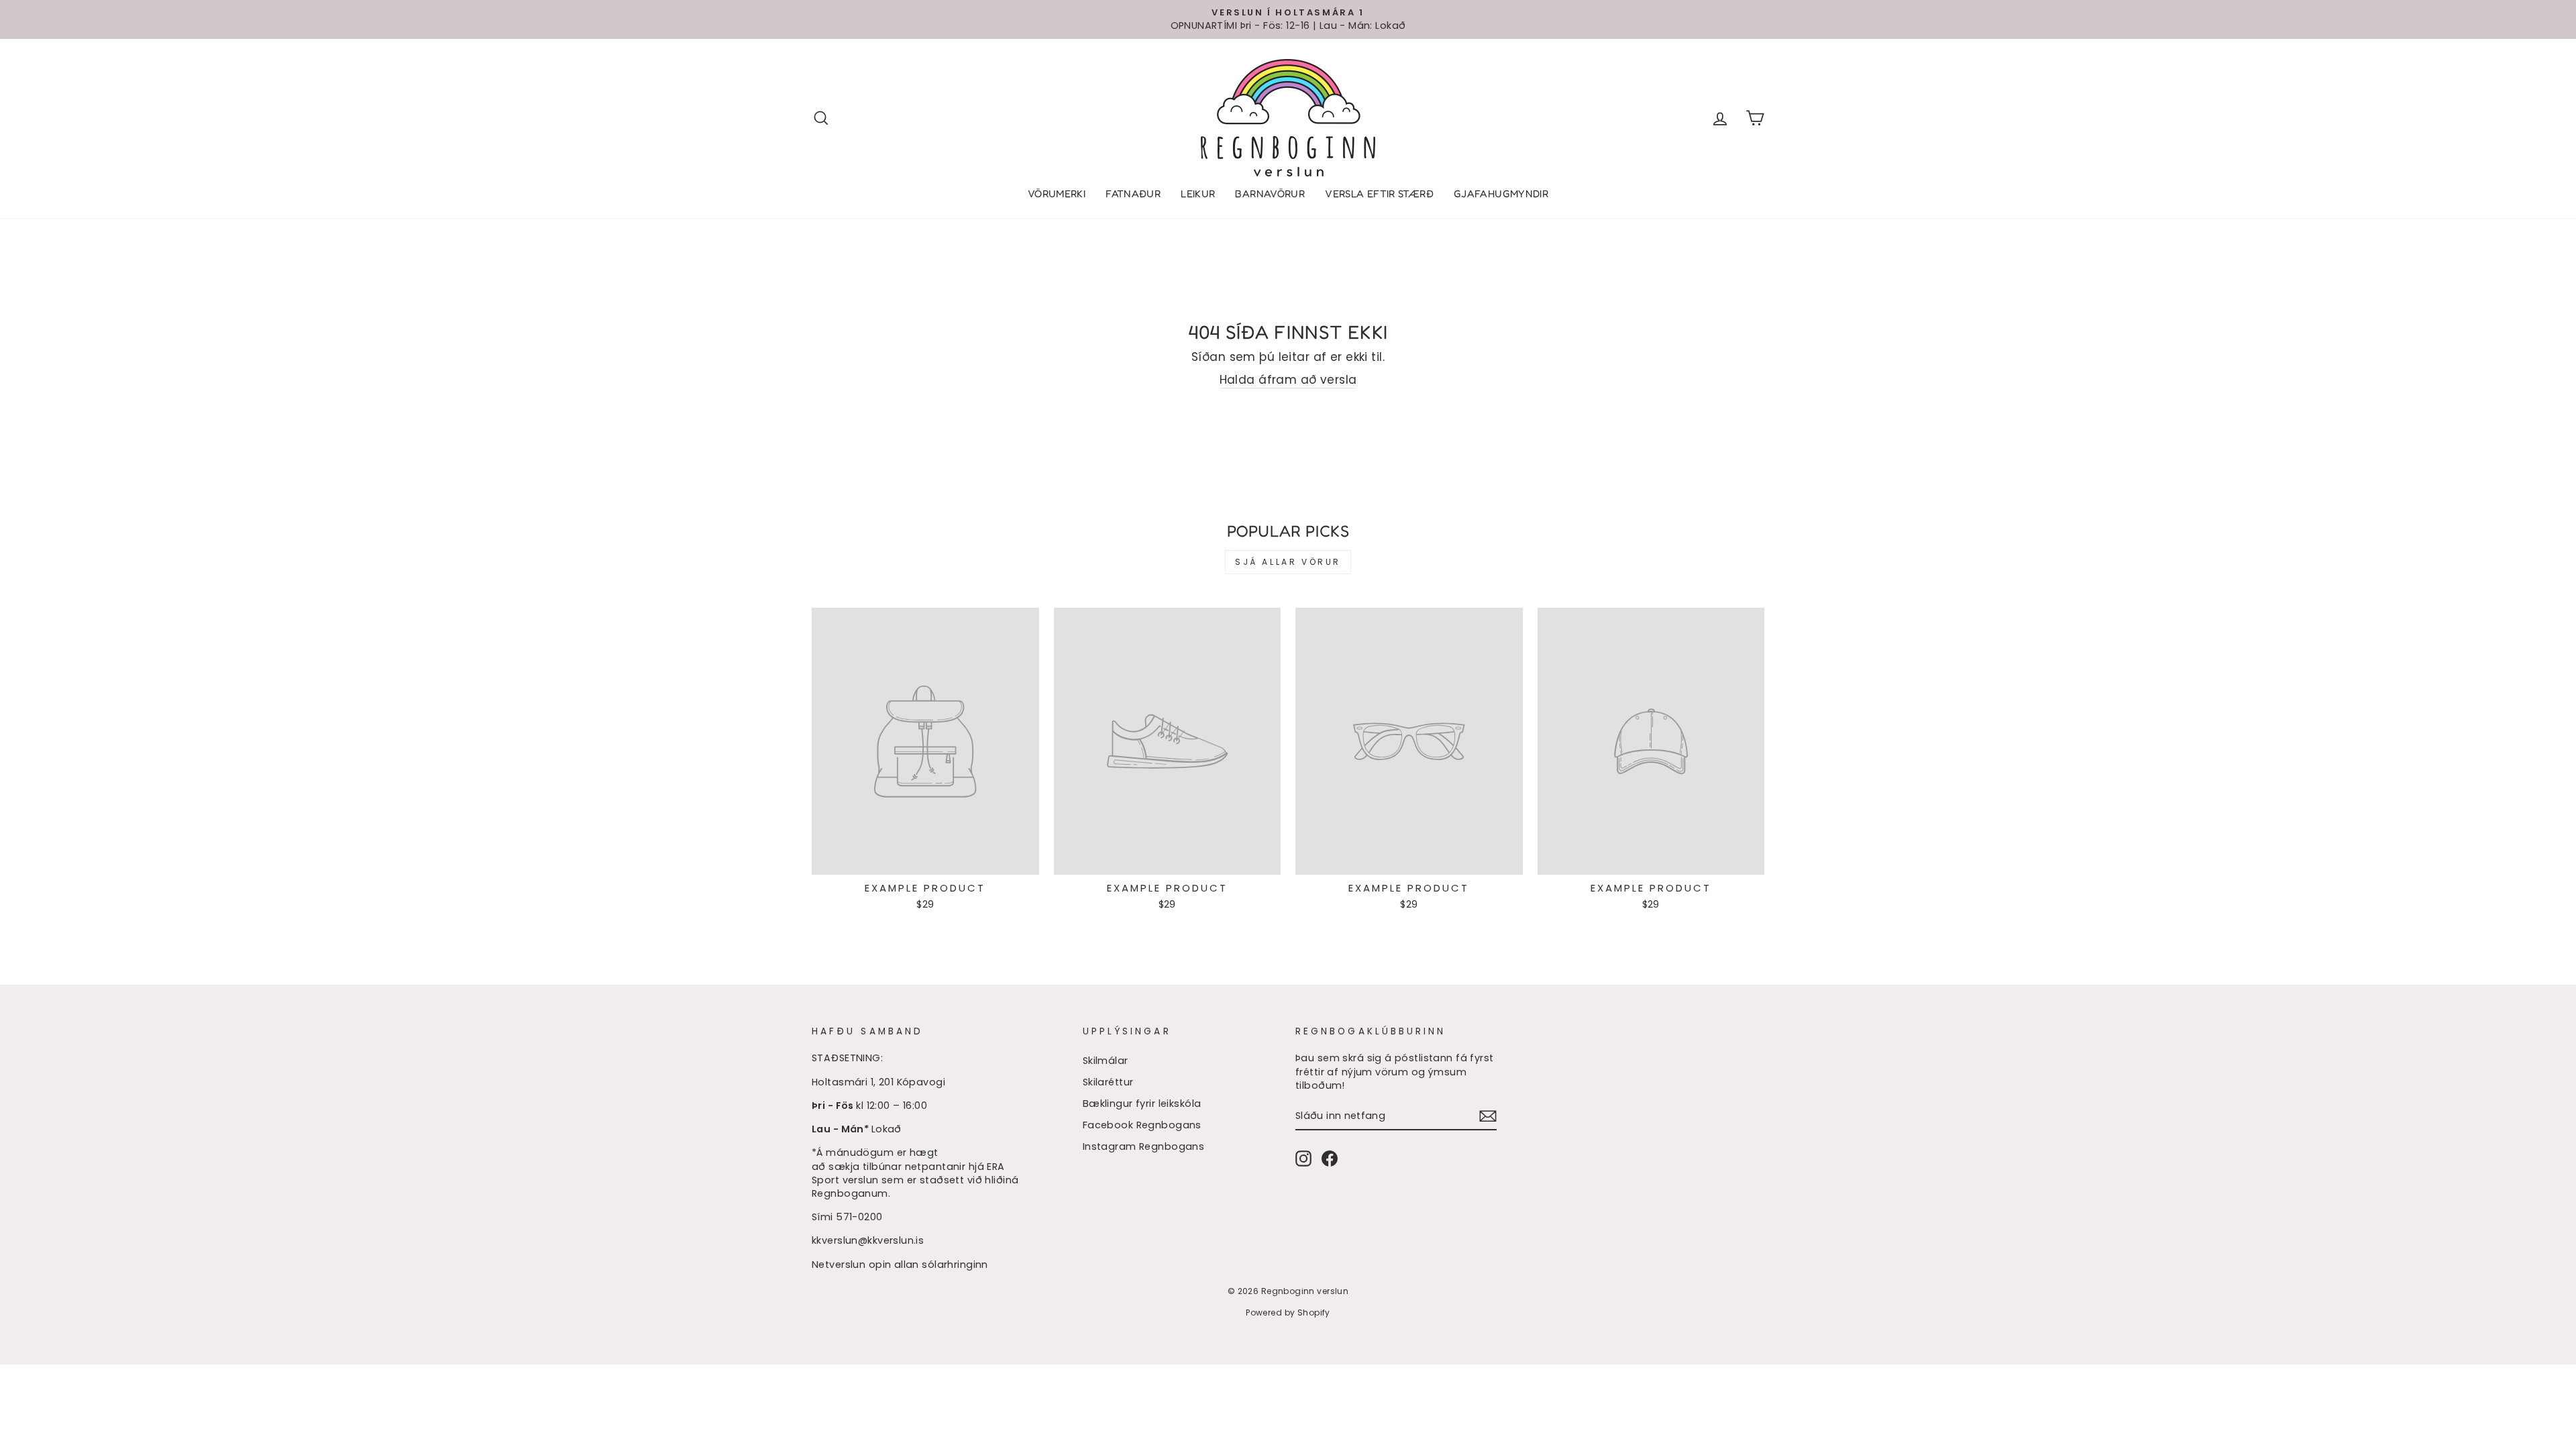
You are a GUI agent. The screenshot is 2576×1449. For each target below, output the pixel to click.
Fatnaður (1133, 194)
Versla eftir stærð (1379, 194)
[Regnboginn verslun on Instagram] (1303, 1159)
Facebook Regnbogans (1142, 1125)
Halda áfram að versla (1288, 380)
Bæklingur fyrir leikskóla (1142, 1104)
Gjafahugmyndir (1501, 194)
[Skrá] (1488, 1116)
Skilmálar (1106, 1061)
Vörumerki (1057, 194)
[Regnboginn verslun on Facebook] (1330, 1159)
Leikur (1198, 194)
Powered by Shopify (1288, 1312)
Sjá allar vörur (1288, 562)
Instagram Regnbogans (1144, 1146)
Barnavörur (1270, 194)
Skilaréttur (1108, 1082)
